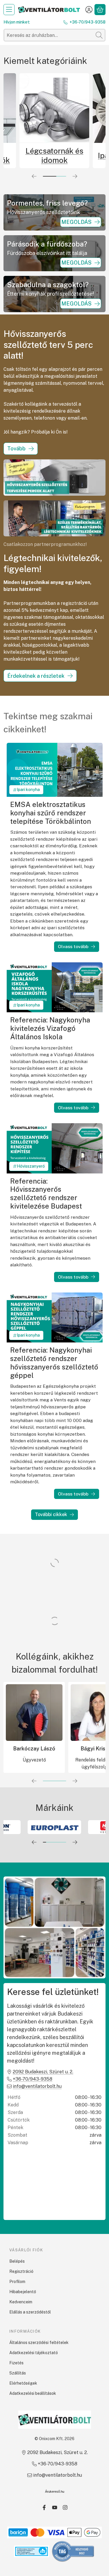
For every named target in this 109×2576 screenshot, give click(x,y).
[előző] (34, 176)
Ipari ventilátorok (54, 156)
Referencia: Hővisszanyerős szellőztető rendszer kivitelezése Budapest (46, 1193)
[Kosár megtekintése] (100, 10)
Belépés (17, 2261)
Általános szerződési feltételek (39, 2343)
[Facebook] (44, 2507)
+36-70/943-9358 (87, 22)
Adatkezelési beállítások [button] (33, 2393)
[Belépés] (89, 10)
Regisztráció (21, 2271)
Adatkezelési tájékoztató (34, 2353)
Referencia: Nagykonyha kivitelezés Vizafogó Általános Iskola (50, 1028)
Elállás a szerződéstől (30, 2312)
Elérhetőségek (23, 2383)
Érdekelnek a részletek (36, 676)
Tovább (16, 448)
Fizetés (16, 2363)
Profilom (17, 2282)
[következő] (75, 176)
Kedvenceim (21, 2302)
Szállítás (18, 2373)
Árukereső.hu (55, 2491)
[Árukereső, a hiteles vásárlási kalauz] (73, 2551)
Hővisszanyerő (31, 1166)
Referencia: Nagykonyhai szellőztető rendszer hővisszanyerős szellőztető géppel (54, 1362)
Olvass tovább (73, 947)
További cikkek (51, 1514)
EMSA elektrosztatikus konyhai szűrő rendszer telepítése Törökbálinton (51, 813)
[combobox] (54, 35)
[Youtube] (55, 2507)
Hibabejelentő (23, 2292)
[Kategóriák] (9, 10)
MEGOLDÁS (76, 222)
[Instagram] (65, 2507)
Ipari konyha (28, 790)
